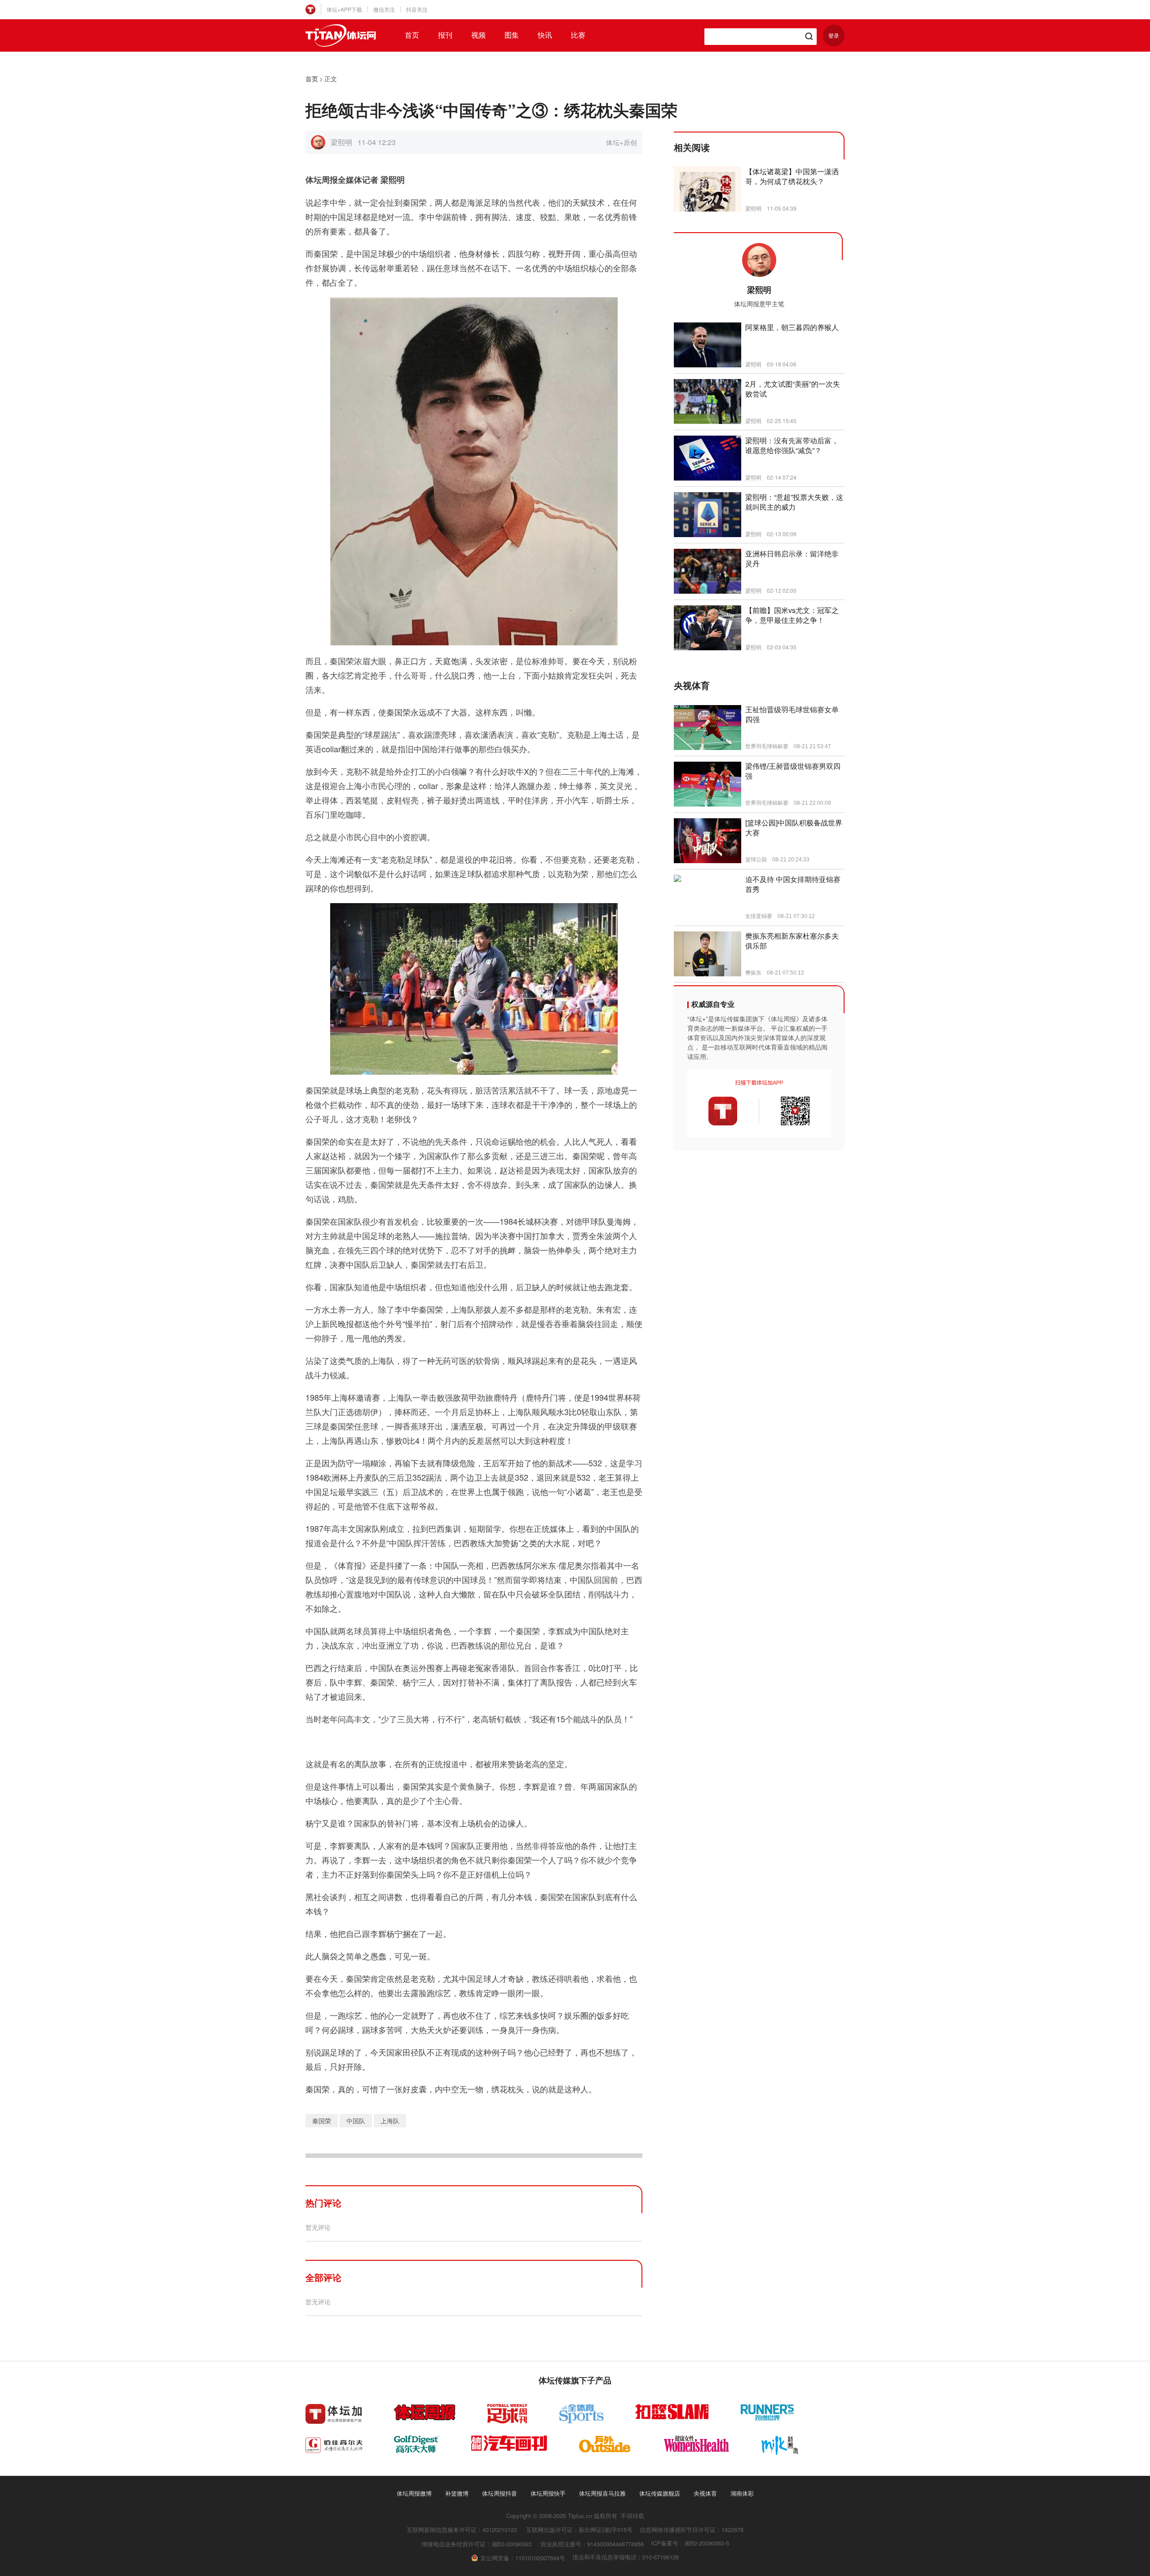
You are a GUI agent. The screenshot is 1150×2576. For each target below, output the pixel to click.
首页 (412, 35)
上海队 (390, 2121)
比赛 (578, 35)
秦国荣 (322, 2121)
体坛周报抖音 (500, 2493)
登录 (834, 35)
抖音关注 (417, 9)
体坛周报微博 (414, 2493)
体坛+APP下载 (344, 9)
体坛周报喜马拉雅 (602, 2493)
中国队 (356, 2121)
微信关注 (384, 9)
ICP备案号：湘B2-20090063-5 (690, 2543)
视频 (478, 35)
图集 (512, 35)
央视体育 (705, 2493)
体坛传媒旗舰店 (660, 2493)
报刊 (445, 35)
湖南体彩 (742, 2493)
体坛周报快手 (548, 2493)
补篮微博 (457, 2493)
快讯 (545, 35)
